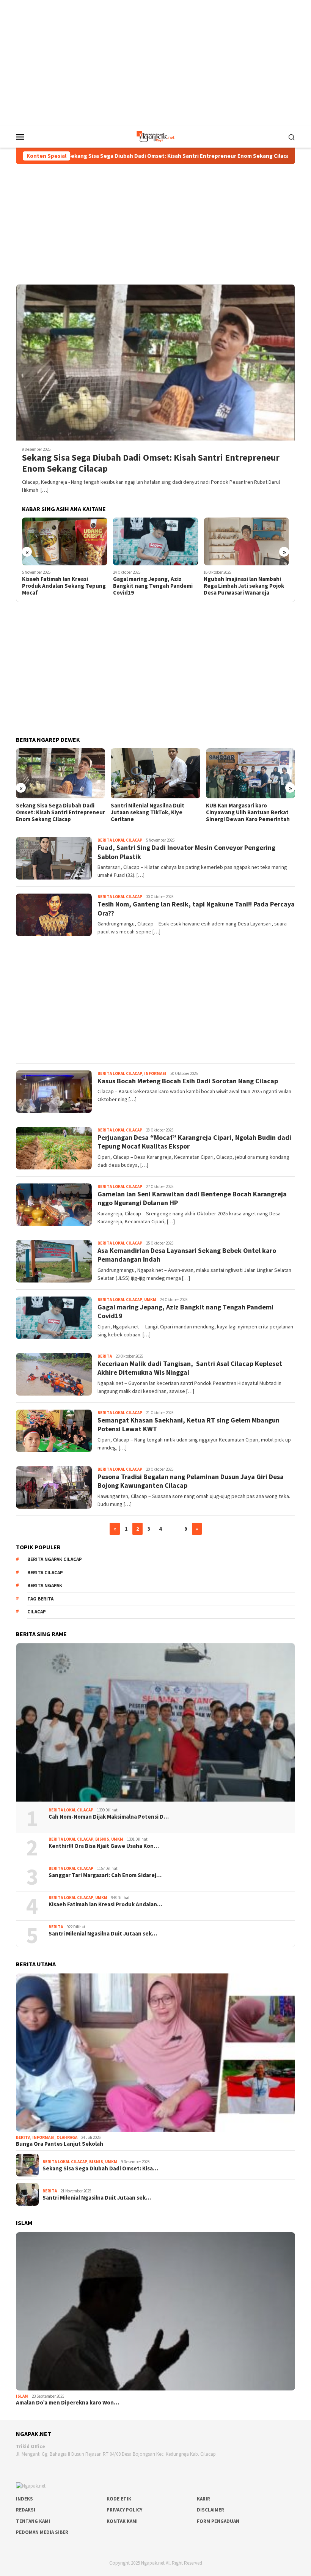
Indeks (24, 2499)
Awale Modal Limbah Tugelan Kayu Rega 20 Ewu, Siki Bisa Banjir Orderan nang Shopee (241, 586)
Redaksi (26, 2510)
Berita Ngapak (45, 1585)
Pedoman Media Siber (42, 2532)
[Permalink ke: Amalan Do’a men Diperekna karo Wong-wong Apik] (155, 2311)
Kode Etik (119, 2499)
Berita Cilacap (45, 1573)
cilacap (37, 1612)
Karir (203, 2499)
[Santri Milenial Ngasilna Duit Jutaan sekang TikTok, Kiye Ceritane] (60, 773)
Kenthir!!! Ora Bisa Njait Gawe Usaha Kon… (104, 1846)
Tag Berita (40, 1599)
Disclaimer (210, 2510)
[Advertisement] (155, 62)
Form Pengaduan (218, 2521)
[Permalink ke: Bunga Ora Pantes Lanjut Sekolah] (155, 2053)
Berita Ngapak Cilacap (55, 1559)
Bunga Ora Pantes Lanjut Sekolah (60, 2144)
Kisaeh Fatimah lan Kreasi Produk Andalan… (105, 1904)
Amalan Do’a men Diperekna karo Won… (68, 2403)
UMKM (150, 1300)
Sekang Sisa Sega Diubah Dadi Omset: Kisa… (100, 2168)
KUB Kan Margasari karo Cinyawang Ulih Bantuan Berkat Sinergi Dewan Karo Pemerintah (153, 812)
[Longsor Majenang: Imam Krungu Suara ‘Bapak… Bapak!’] (251, 773)
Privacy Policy (124, 2510)
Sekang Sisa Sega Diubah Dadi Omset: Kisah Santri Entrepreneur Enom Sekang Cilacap (151, 463)
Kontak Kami (122, 2521)
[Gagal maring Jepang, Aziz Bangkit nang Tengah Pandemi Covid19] (65, 541)
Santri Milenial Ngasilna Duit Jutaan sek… (103, 1934)
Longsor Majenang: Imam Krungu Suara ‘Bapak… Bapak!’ (248, 809)
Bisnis (102, 1839)
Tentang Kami (33, 2521)
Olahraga (67, 2137)
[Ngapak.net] (155, 136)
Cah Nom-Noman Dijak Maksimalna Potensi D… (109, 1817)
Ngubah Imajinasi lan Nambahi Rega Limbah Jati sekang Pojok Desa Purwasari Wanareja (153, 586)
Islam (22, 2396)
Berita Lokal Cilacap (120, 840)
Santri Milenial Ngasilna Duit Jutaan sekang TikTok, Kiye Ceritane (53, 812)
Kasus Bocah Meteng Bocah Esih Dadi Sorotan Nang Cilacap (188, 1081)
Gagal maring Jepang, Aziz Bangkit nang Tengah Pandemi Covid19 (62, 586)
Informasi (155, 1073)
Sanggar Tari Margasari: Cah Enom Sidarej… (105, 1875)
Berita (105, 1356)
